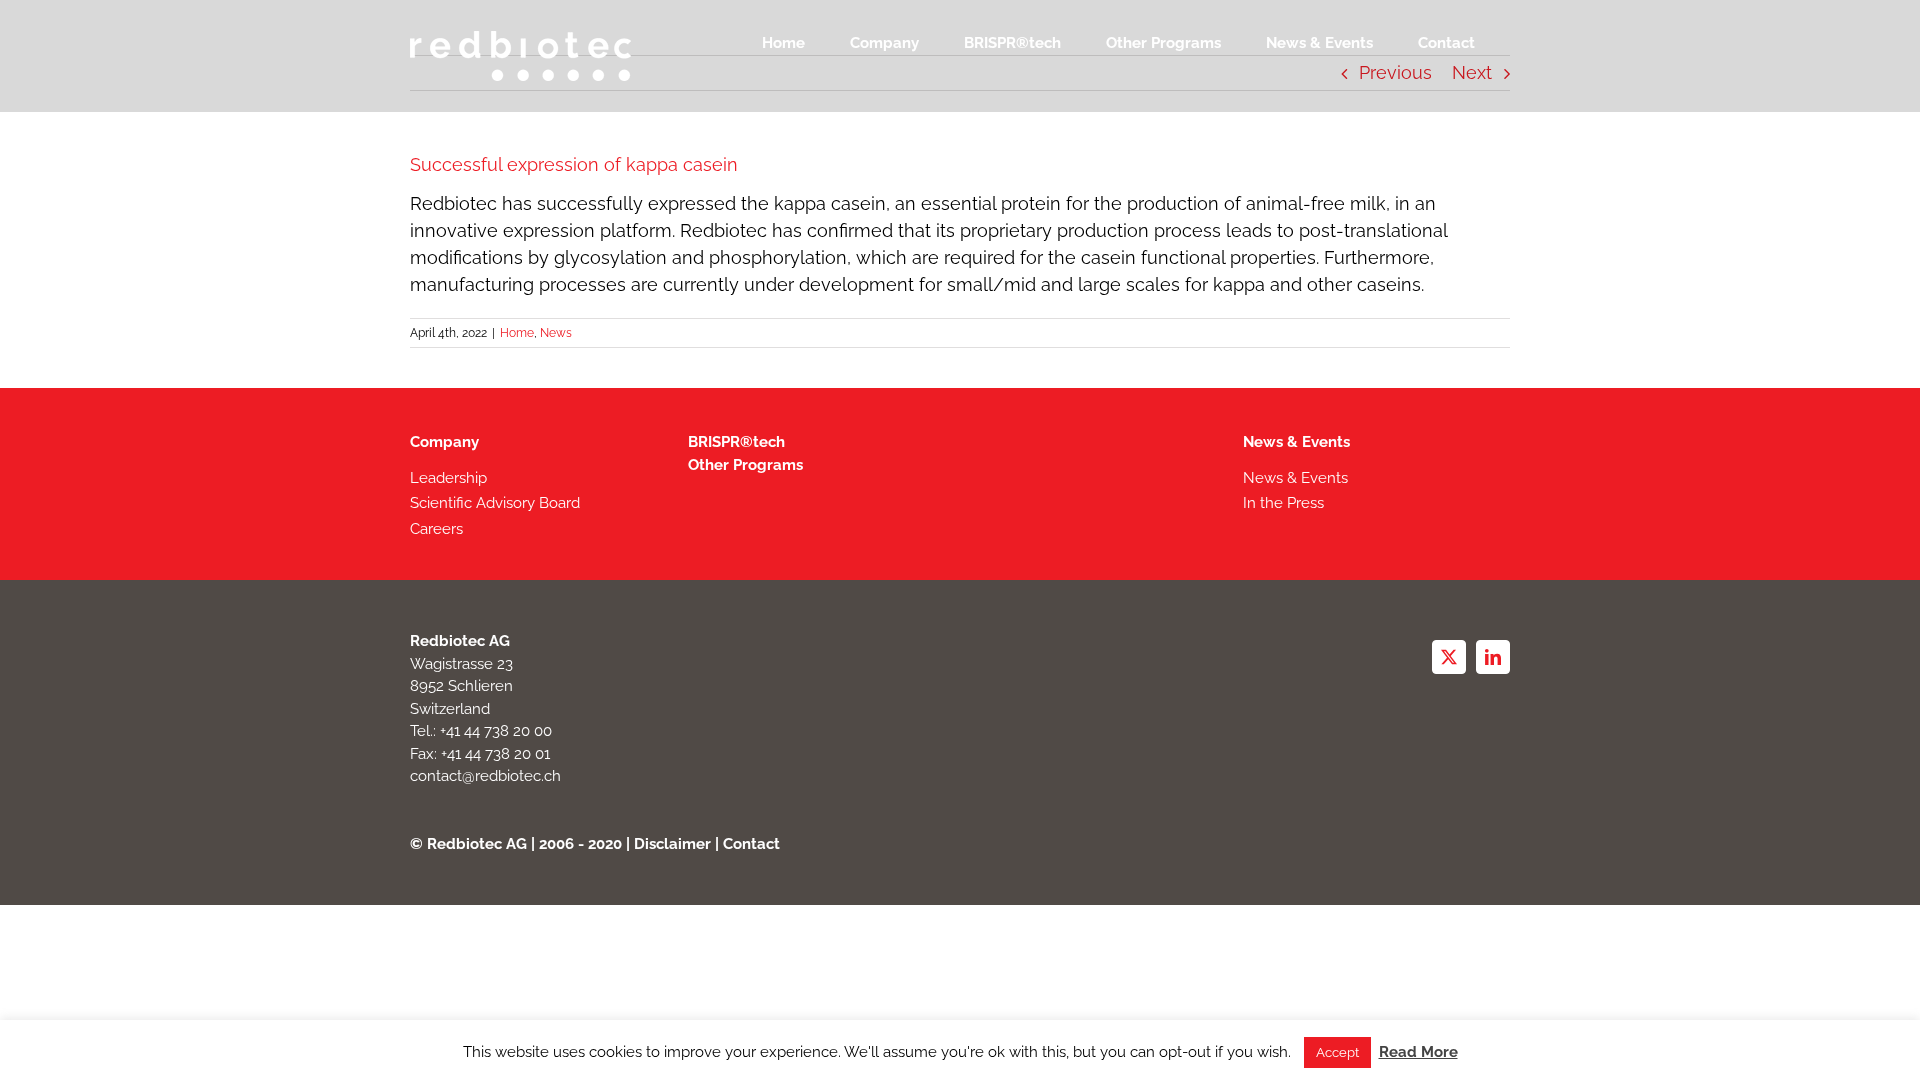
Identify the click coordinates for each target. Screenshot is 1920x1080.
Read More (1418, 1052)
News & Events (1296, 442)
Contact (751, 844)
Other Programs (745, 465)
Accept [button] (1337, 1052)
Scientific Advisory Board (495, 503)
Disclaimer (672, 844)
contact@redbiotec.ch (485, 776)
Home (517, 333)
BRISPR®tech (736, 442)
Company (444, 442)
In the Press (1283, 503)
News (556, 333)
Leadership (448, 478)
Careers (436, 529)
